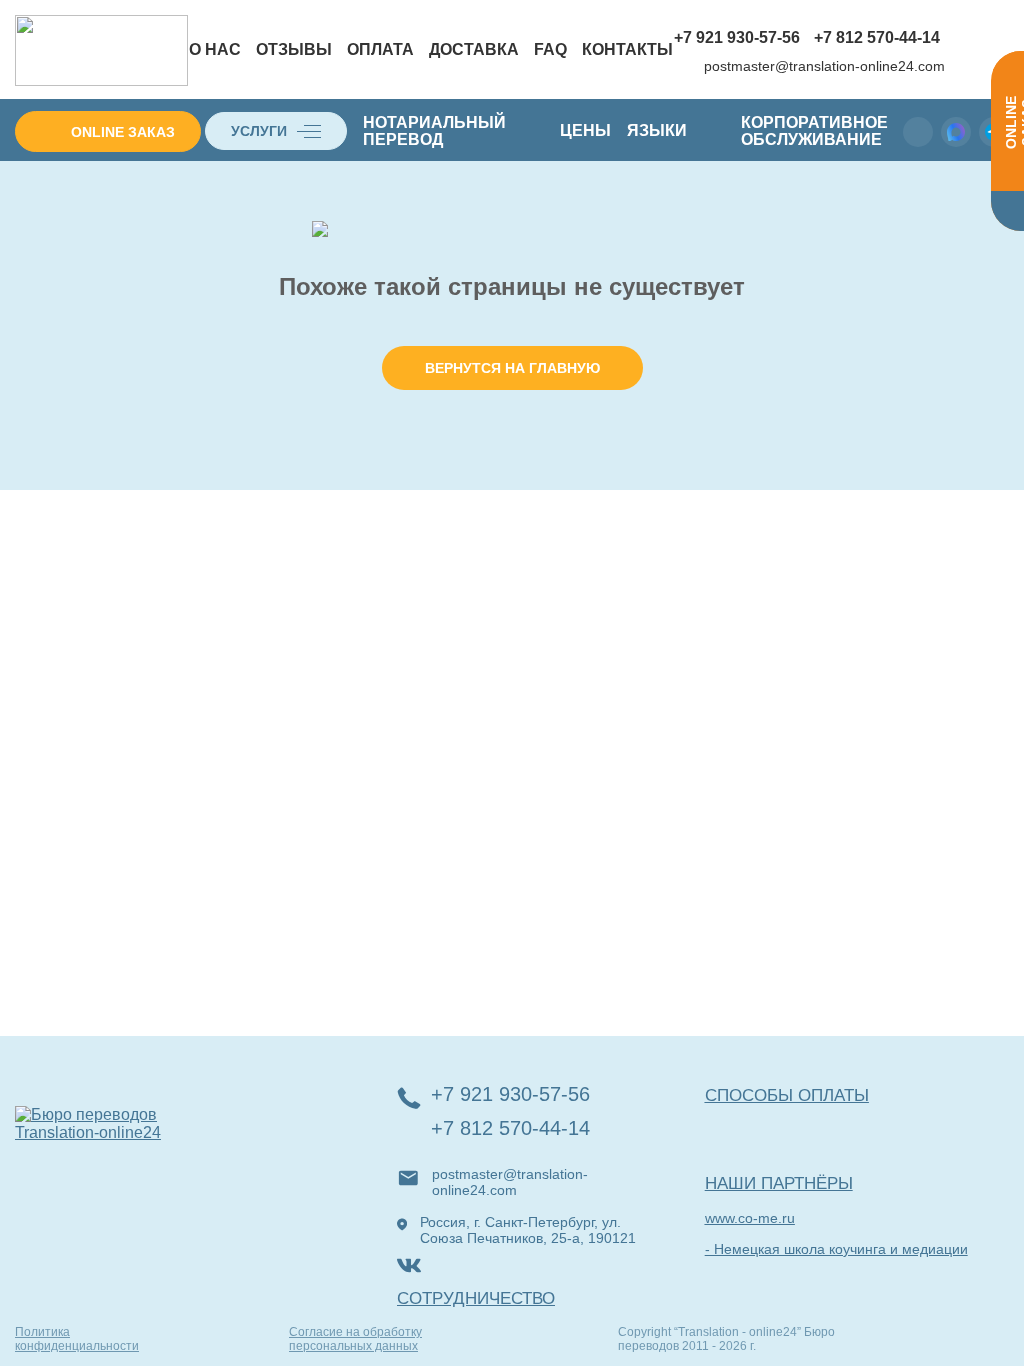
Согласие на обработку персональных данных (355, 1339)
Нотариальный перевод (434, 131)
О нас (215, 49)
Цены (585, 130)
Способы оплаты (787, 1095)
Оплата (380, 49)
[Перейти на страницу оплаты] (965, 51)
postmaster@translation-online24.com (824, 66)
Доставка (474, 49)
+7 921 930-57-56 (737, 37)
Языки (657, 130)
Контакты (627, 49)
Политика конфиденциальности (77, 1339)
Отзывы (294, 49)
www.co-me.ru (750, 1218)
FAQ (550, 49)
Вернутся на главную (512, 368)
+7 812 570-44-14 (877, 37)
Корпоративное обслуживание (814, 131)
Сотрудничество (476, 1298)
